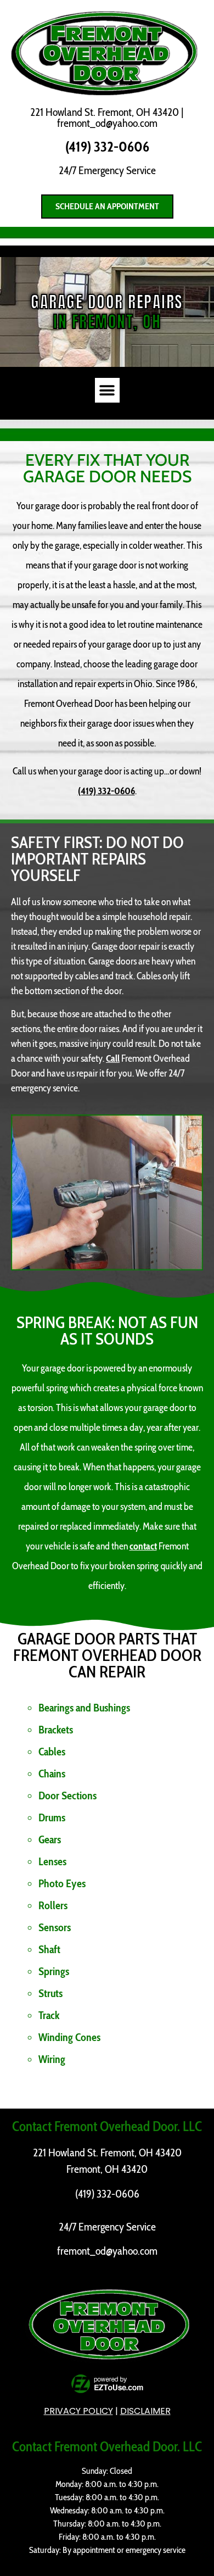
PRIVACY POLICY (78, 2411)
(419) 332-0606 (107, 147)
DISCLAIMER (145, 2411)
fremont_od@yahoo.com (107, 123)
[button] (107, 390)
